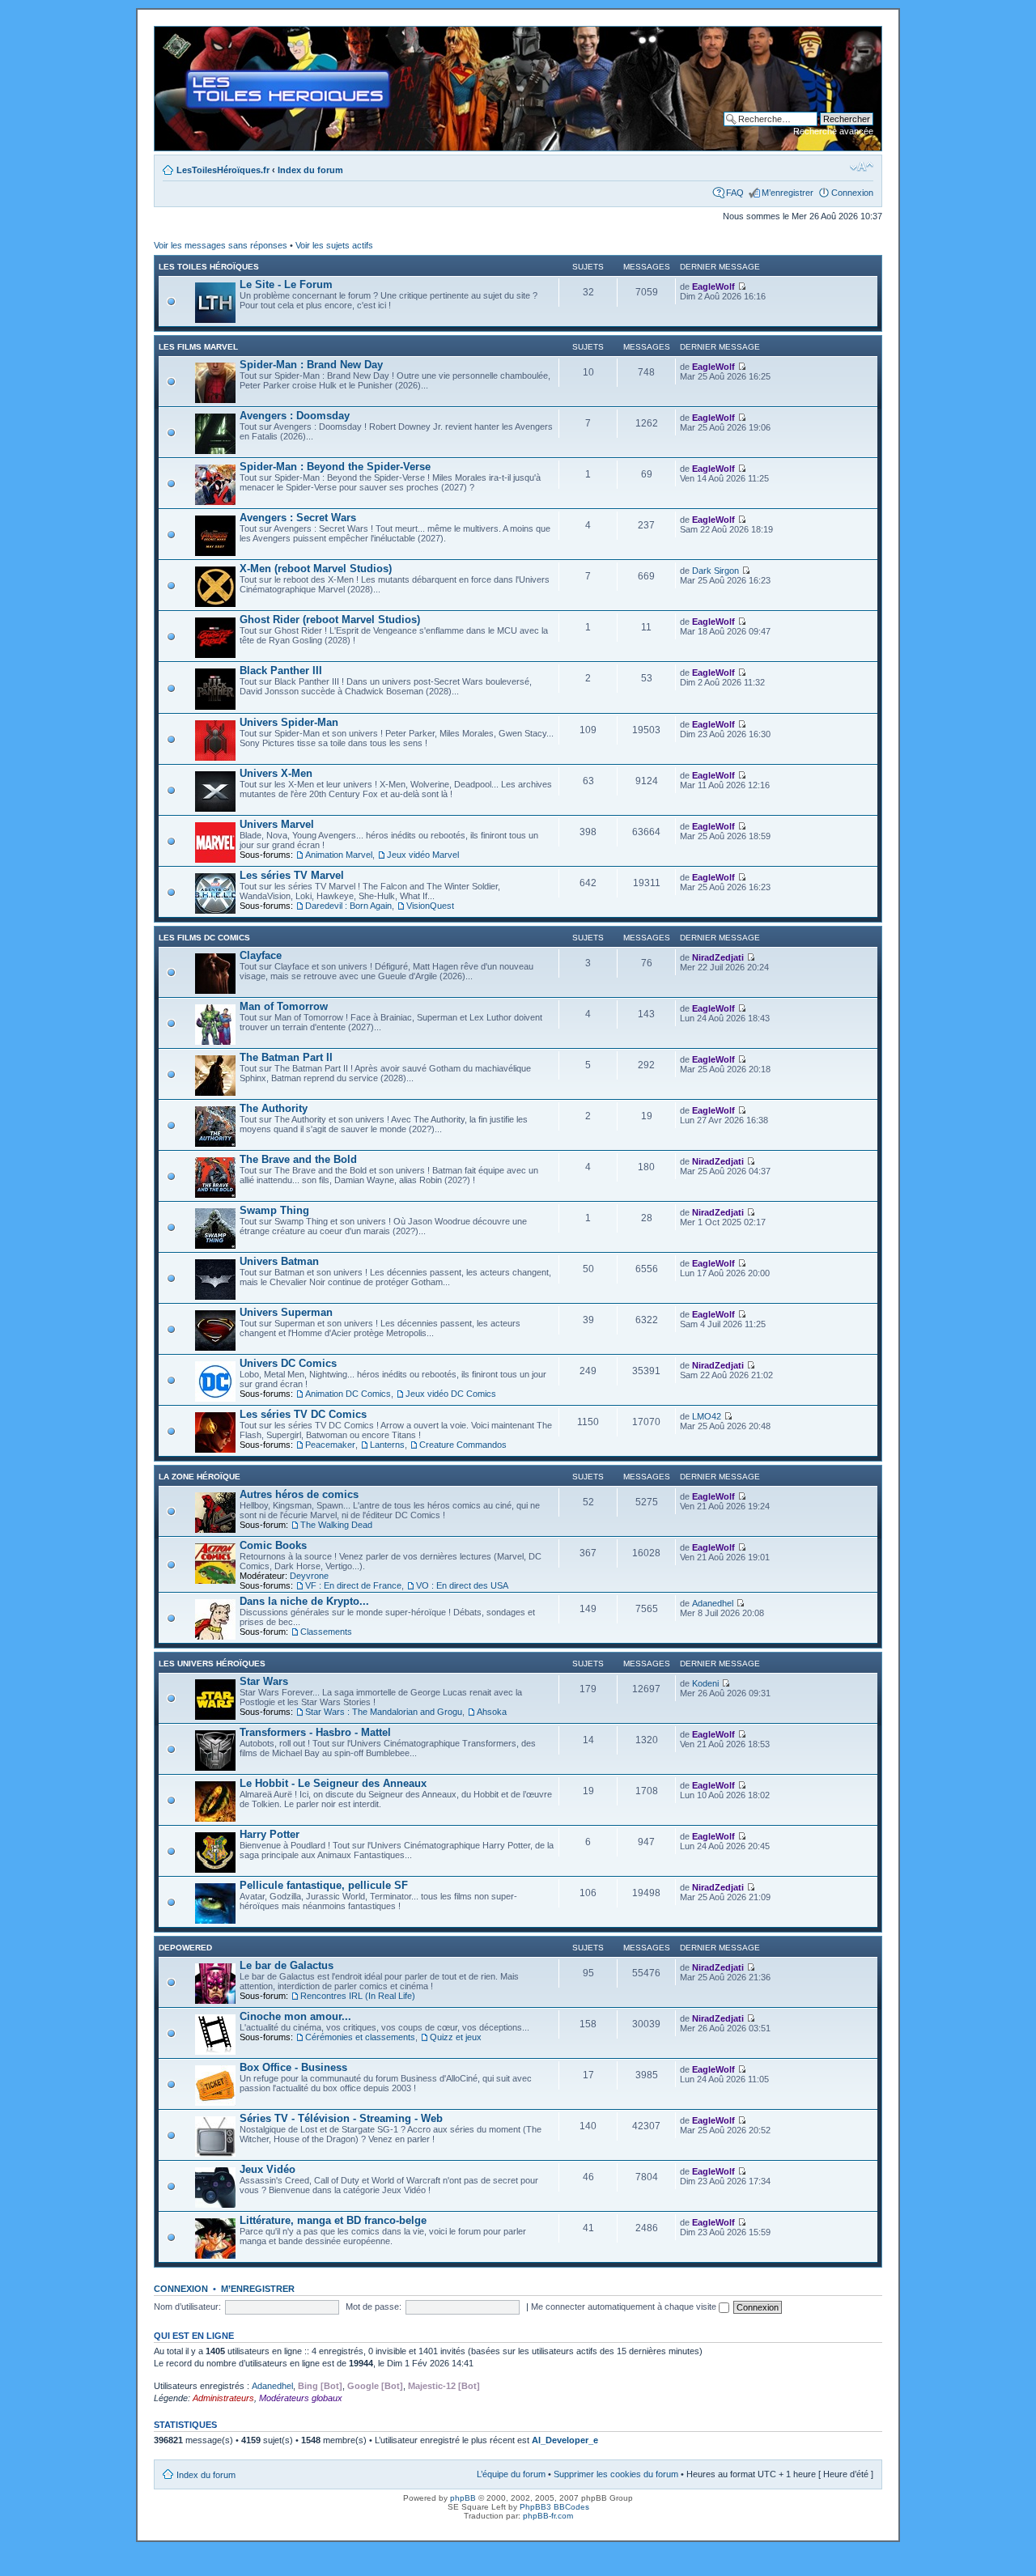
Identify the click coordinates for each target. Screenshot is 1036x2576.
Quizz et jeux (456, 2037)
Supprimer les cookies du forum (616, 2474)
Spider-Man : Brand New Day (311, 365)
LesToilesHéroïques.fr (223, 170)
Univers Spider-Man (289, 722)
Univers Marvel (277, 824)
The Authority (274, 1108)
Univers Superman (286, 1312)
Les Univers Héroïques (212, 1664)
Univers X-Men (276, 773)
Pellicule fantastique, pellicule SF (324, 1885)
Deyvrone (309, 1576)
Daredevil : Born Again (348, 906)
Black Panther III (281, 671)
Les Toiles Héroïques (209, 267)
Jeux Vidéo (267, 2169)
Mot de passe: (374, 2307)
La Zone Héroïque (200, 1477)
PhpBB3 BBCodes (554, 2507)
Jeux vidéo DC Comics (451, 1394)
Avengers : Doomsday (295, 416)
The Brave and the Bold (298, 1159)
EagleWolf (713, 286)
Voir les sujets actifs (334, 245)
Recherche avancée (833, 131)
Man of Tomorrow (284, 1006)
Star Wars (264, 1681)
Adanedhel (713, 1603)
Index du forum (310, 170)
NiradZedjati (718, 957)
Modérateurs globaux (301, 2398)
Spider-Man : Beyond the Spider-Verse (335, 467)
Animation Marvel (339, 855)
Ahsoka (492, 1712)
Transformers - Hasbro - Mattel (315, 1732)
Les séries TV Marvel (292, 875)
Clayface (261, 955)
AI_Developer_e (565, 2440)
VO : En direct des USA (462, 1585)
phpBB (463, 2498)
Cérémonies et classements (360, 2037)
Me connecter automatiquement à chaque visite (625, 2307)
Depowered (185, 1948)
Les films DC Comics (204, 938)
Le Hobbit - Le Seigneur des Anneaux (333, 1783)
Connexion (852, 193)
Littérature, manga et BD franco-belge (333, 2220)
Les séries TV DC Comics (303, 1414)
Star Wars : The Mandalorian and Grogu (384, 1712)
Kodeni (705, 1683)
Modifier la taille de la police (862, 167)
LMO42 (707, 1416)
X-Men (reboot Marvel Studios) (316, 569)
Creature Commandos (463, 1445)
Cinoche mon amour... (295, 2016)
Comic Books (273, 1545)
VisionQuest (430, 906)
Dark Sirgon (715, 571)
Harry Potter (270, 1834)
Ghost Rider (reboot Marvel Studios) (330, 620)
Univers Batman (279, 1261)
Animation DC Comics (348, 1394)
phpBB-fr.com (548, 2516)
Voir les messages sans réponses (221, 245)
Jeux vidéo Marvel (423, 855)
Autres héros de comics (299, 1494)
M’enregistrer (788, 193)
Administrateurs (223, 2398)
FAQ (735, 193)
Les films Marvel (198, 347)
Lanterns (387, 1445)
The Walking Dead (336, 1525)
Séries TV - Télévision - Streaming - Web (341, 2118)
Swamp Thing (274, 1210)
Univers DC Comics (288, 1363)
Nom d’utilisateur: (187, 2307)
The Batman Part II (286, 1057)
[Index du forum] (168, 35)
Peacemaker (330, 1445)
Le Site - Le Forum (286, 284)
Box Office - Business (293, 2067)
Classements (326, 1632)
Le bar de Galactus (287, 1965)
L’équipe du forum (511, 2474)
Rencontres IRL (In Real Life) (358, 1996)
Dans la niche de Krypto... (304, 1601)
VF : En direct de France (353, 1585)
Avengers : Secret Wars (298, 518)
